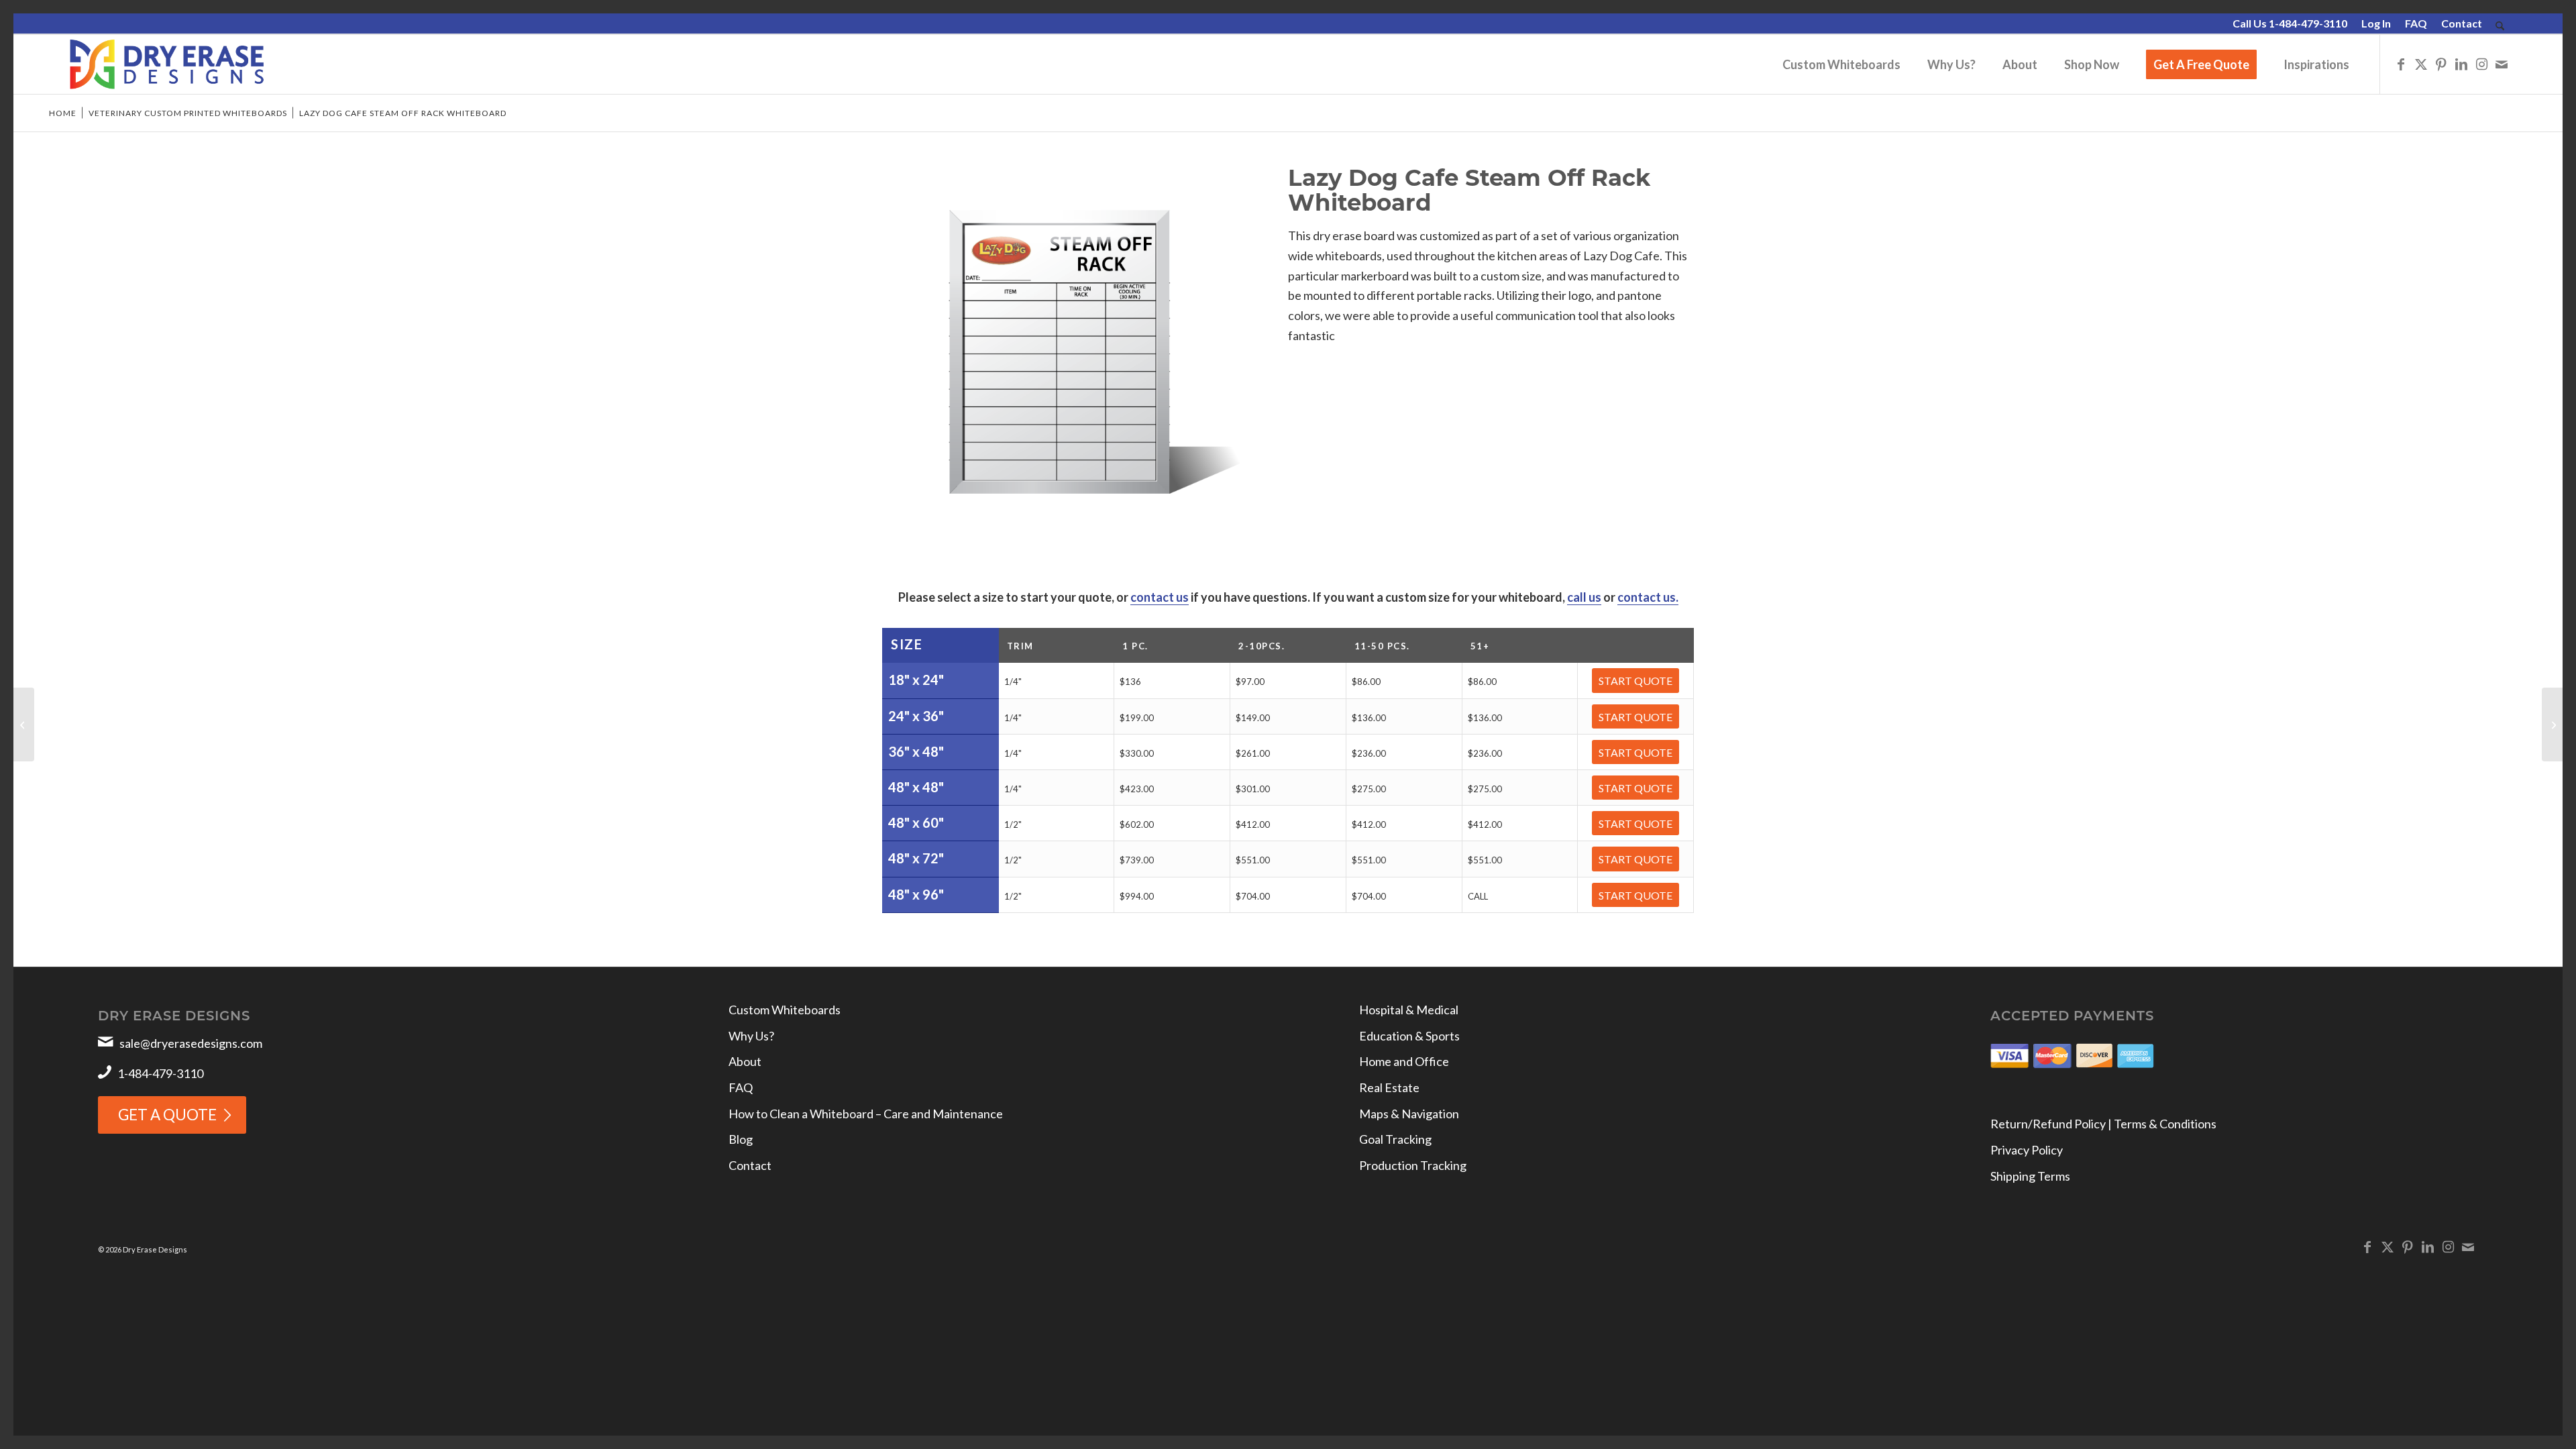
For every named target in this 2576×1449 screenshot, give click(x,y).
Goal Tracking (1395, 1139)
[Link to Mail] (2502, 64)
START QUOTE (1635, 681)
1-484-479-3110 (160, 1073)
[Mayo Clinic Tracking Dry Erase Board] (2552, 724)
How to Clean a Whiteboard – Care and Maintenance (866, 1114)
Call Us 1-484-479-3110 (2290, 23)
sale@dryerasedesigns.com (191, 1043)
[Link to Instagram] (2481, 64)
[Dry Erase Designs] (167, 64)
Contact (2462, 23)
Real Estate (1389, 1087)
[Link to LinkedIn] (2461, 64)
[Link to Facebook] (2401, 64)
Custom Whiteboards (785, 1010)
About (745, 1061)
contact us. (1648, 597)
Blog (741, 1139)
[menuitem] (2290, 24)
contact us (1160, 597)
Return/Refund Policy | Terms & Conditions (2103, 1124)
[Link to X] (2421, 64)
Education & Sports (1409, 1036)
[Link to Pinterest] (2441, 64)
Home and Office (1404, 1061)
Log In (2376, 23)
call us (1584, 597)
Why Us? (751, 1036)
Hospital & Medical (1409, 1010)
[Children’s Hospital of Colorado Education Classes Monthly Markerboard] (24, 724)
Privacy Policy (2027, 1150)
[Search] (2500, 26)
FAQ (2416, 23)
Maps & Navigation (1409, 1114)
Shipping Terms (2030, 1176)
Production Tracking (1413, 1165)
